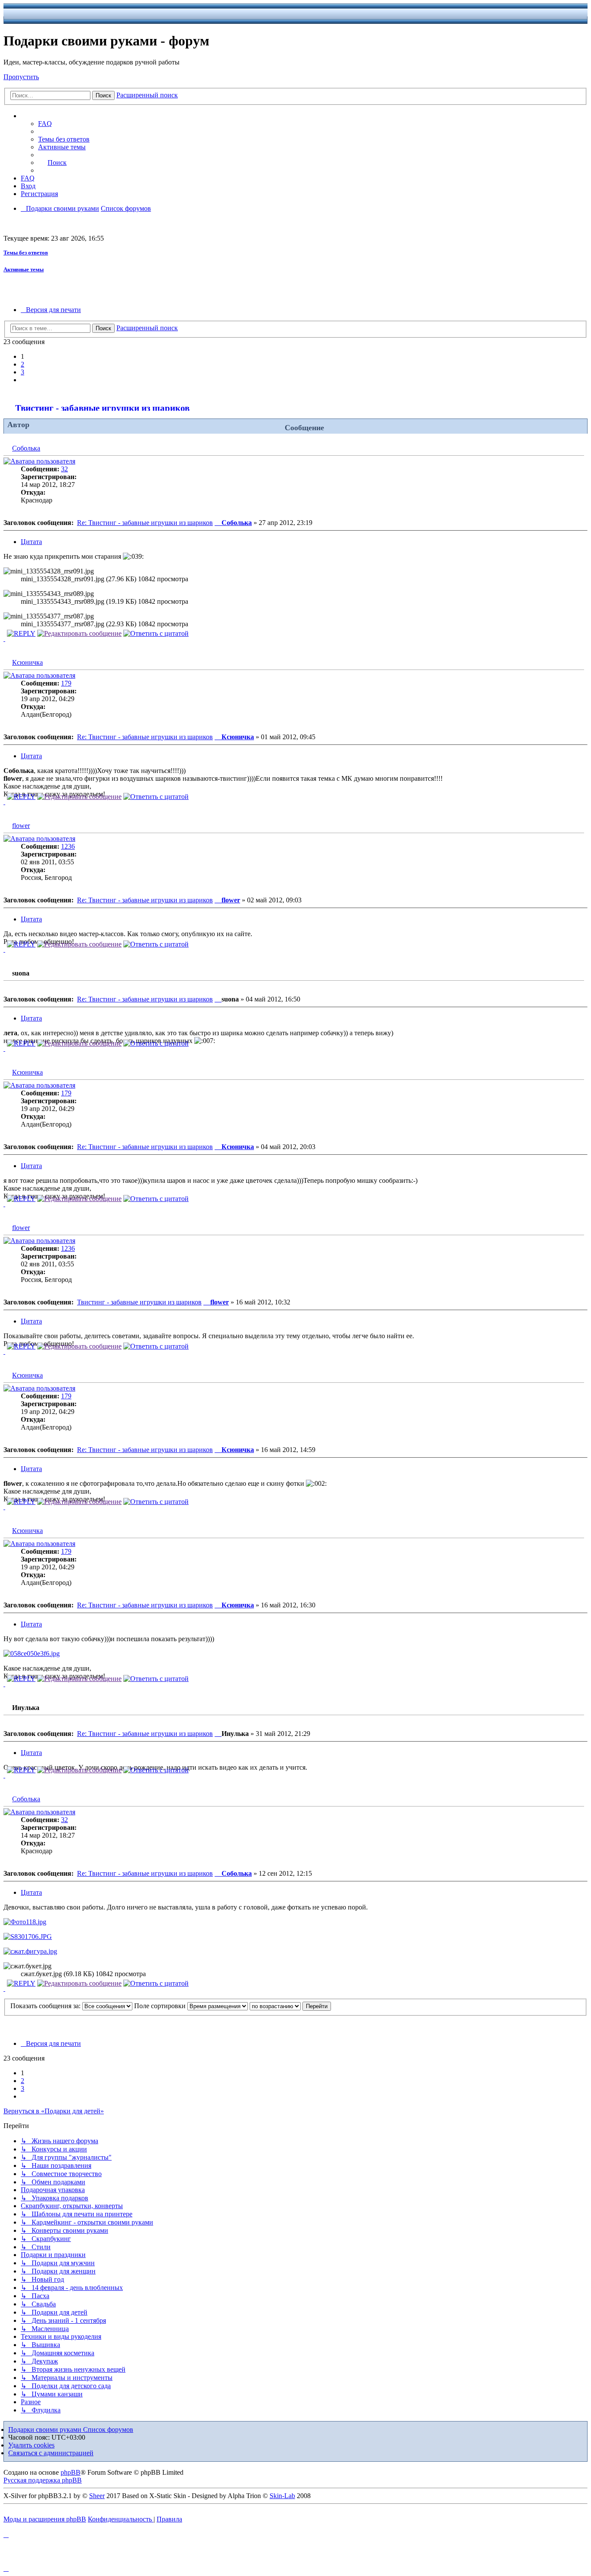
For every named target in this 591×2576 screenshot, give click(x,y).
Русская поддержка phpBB (43, 2480)
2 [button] (22, 364)
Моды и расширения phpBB (45, 2519)
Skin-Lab (282, 2496)
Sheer (97, 2496)
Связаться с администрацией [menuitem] (51, 2453)
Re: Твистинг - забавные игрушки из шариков (145, 523)
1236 (68, 846)
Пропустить (21, 77)
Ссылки (41, 116)
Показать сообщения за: (46, 2006)
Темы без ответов (26, 253)
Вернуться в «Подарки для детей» (54, 2111)
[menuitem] (64, 139)
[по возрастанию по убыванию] (275, 2006)
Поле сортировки (161, 2006)
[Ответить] (21, 633)
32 (64, 469)
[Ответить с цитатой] (156, 633)
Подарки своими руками (46, 2429)
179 (66, 683)
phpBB (71, 2472)
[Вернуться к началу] (4, 639)
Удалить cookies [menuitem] (31, 2445)
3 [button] (22, 372)
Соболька (26, 448)
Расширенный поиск (147, 95)
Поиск (103, 95)
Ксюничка (27, 662)
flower (21, 826)
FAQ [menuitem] (45, 124)
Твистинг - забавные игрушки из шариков (102, 408)
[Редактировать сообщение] (79, 633)
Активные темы (24, 269)
